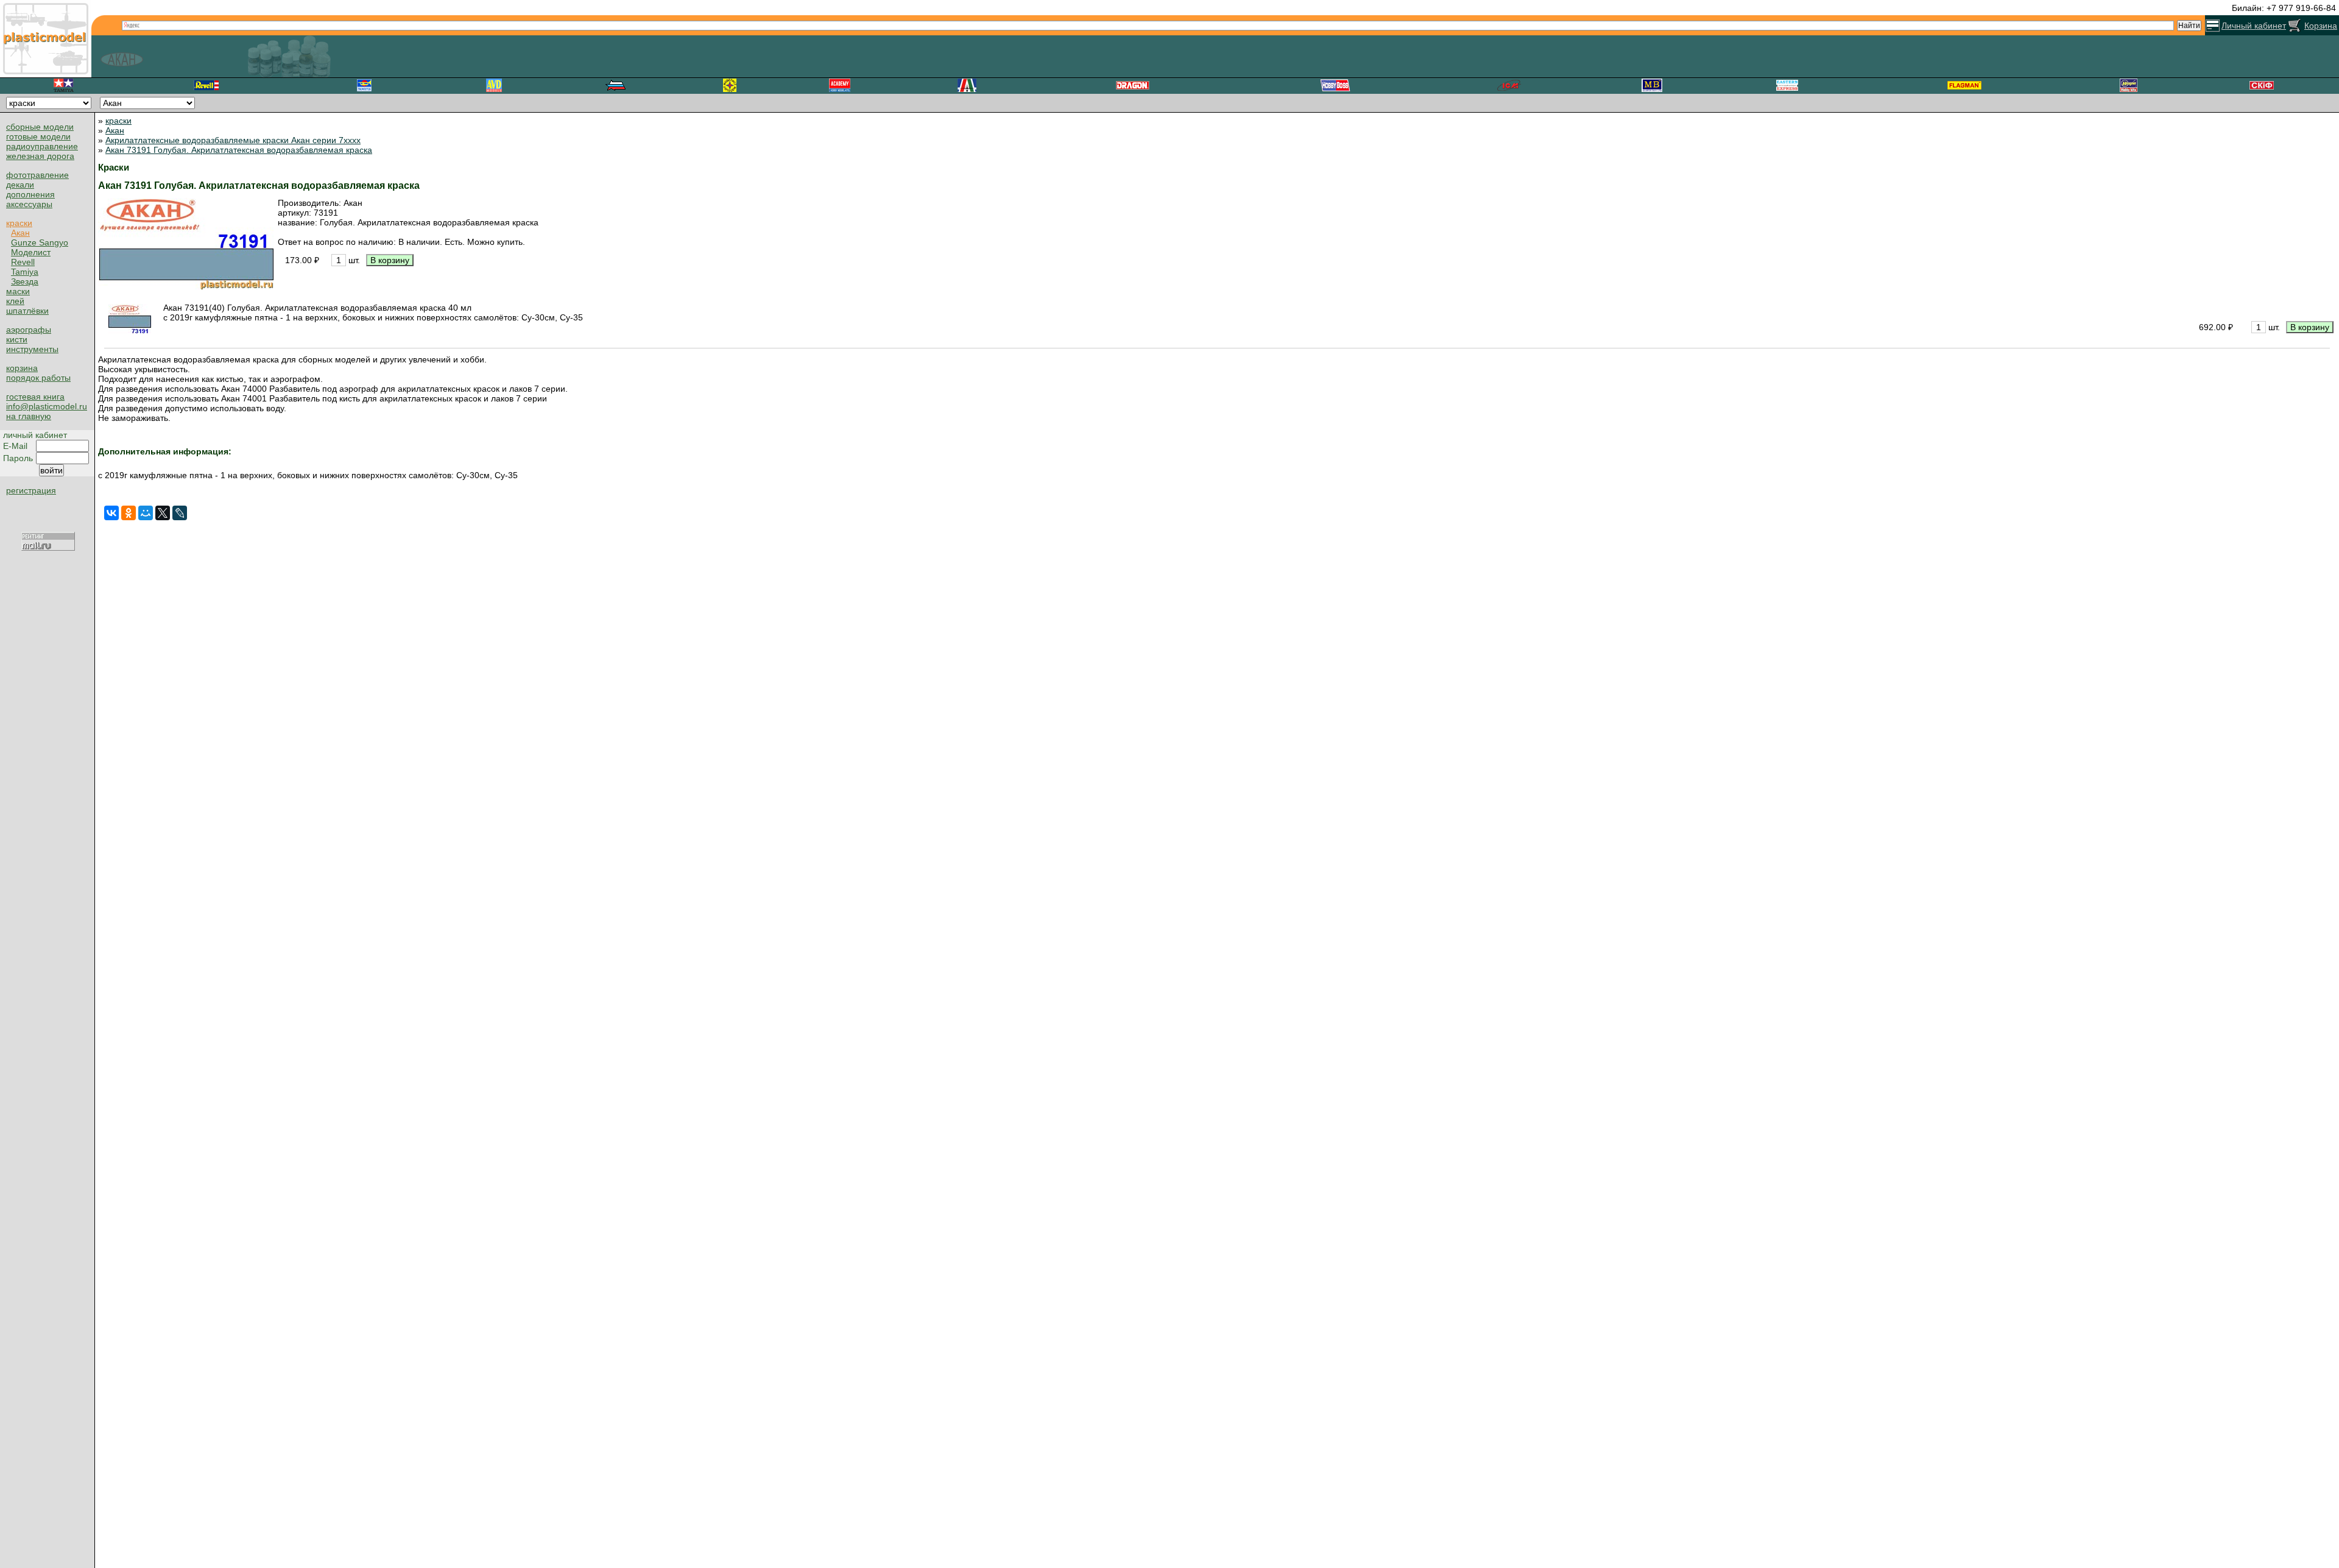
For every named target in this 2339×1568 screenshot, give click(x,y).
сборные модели (40, 127)
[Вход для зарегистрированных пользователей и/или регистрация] (2213, 26)
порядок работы (38, 378)
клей (15, 301)
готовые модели (38, 136)
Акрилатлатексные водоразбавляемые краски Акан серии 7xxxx (233, 140)
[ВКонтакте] (111, 513)
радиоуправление (42, 146)
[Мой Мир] (146, 513)
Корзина (2321, 26)
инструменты (32, 349)
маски (18, 291)
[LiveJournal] (180, 513)
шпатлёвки (27, 311)
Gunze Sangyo (40, 242)
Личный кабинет (2254, 26)
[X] (163, 513)
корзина (22, 368)
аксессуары (29, 204)
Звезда (25, 281)
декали (20, 185)
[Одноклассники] (129, 513)
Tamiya (25, 272)
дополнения (30, 194)
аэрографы (29, 330)
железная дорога (40, 156)
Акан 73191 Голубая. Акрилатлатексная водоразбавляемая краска (239, 150)
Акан (20, 233)
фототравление (37, 175)
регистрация (31, 490)
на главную (29, 416)
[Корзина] (2295, 26)
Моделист (31, 252)
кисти (17, 339)
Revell (23, 262)
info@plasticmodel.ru (47, 406)
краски (19, 223)
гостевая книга (35, 397)
